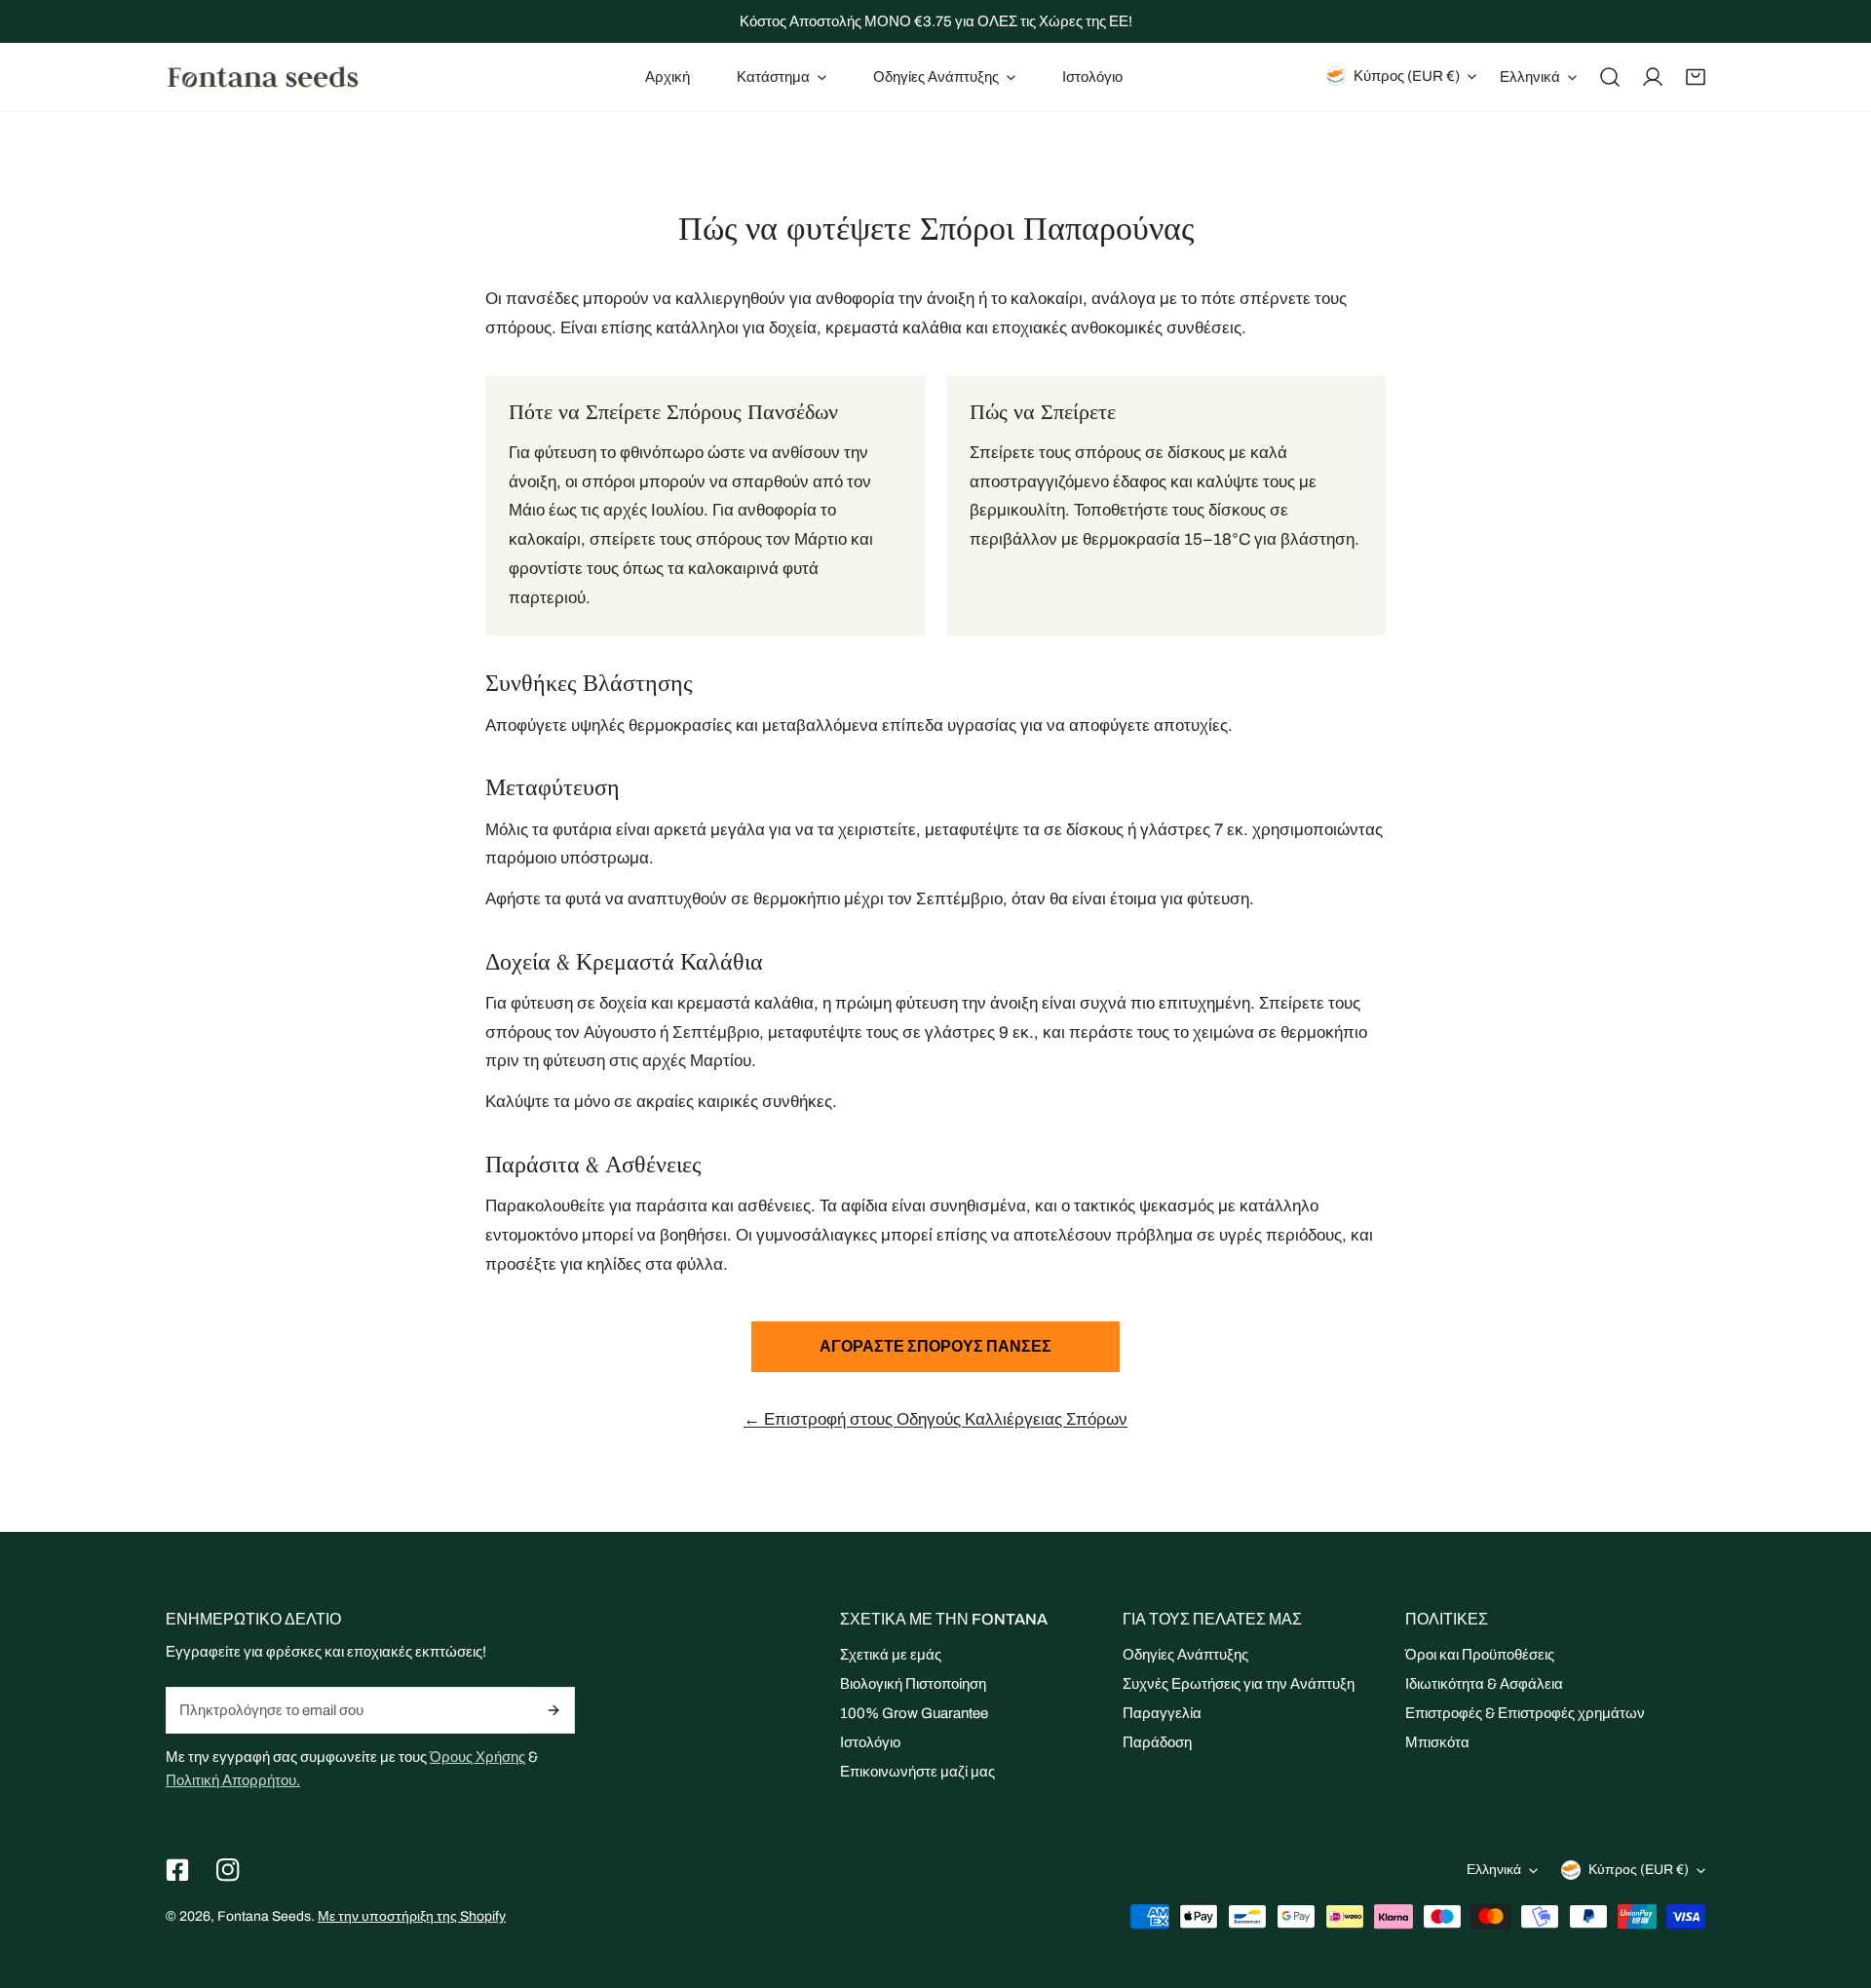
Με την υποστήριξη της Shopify (412, 1916)
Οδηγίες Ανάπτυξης (1185, 1655)
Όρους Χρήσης (477, 1757)
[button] (782, 77)
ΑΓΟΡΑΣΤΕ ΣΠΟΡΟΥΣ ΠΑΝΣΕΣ (935, 1346)
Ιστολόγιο (870, 1742)
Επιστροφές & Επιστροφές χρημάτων (1525, 1713)
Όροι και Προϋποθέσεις (1480, 1655)
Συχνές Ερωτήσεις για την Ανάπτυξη (1239, 1684)
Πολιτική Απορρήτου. (233, 1780)
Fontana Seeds (264, 1916)
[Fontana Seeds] (263, 76)
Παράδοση (1157, 1742)
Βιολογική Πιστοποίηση (913, 1684)
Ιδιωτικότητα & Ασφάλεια (1484, 1684)
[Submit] (554, 1710)
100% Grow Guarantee (914, 1713)
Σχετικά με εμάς (891, 1655)
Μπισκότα (1437, 1742)
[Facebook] (177, 1870)
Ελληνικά (1530, 77)
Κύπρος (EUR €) (1407, 76)
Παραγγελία (1162, 1713)
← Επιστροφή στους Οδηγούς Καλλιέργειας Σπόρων (935, 1419)
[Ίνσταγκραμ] (228, 1870)
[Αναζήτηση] (1610, 77)
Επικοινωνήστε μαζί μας (917, 1772)
